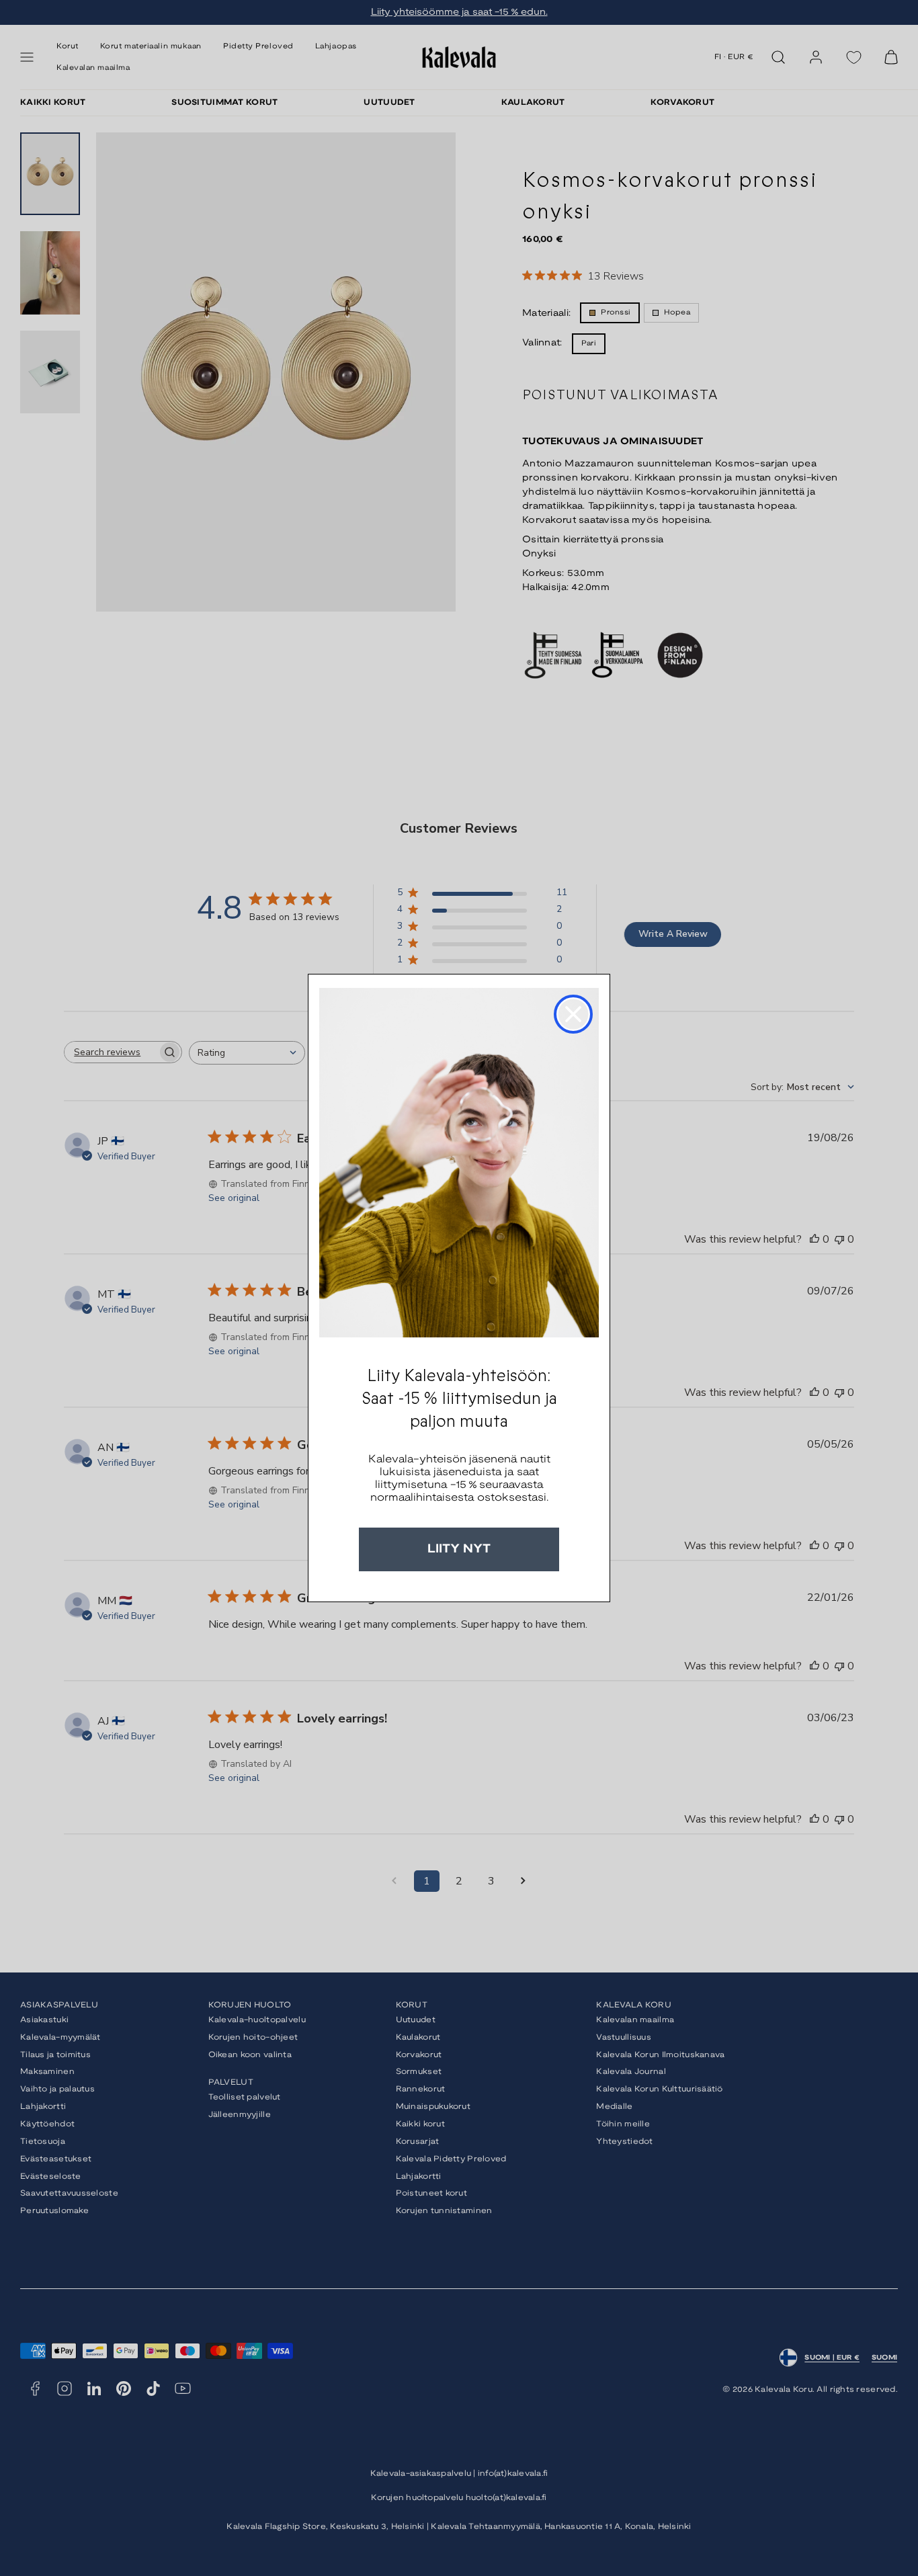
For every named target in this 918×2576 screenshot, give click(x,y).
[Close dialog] (573, 1014)
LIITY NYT (459, 1549)
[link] (459, 1163)
